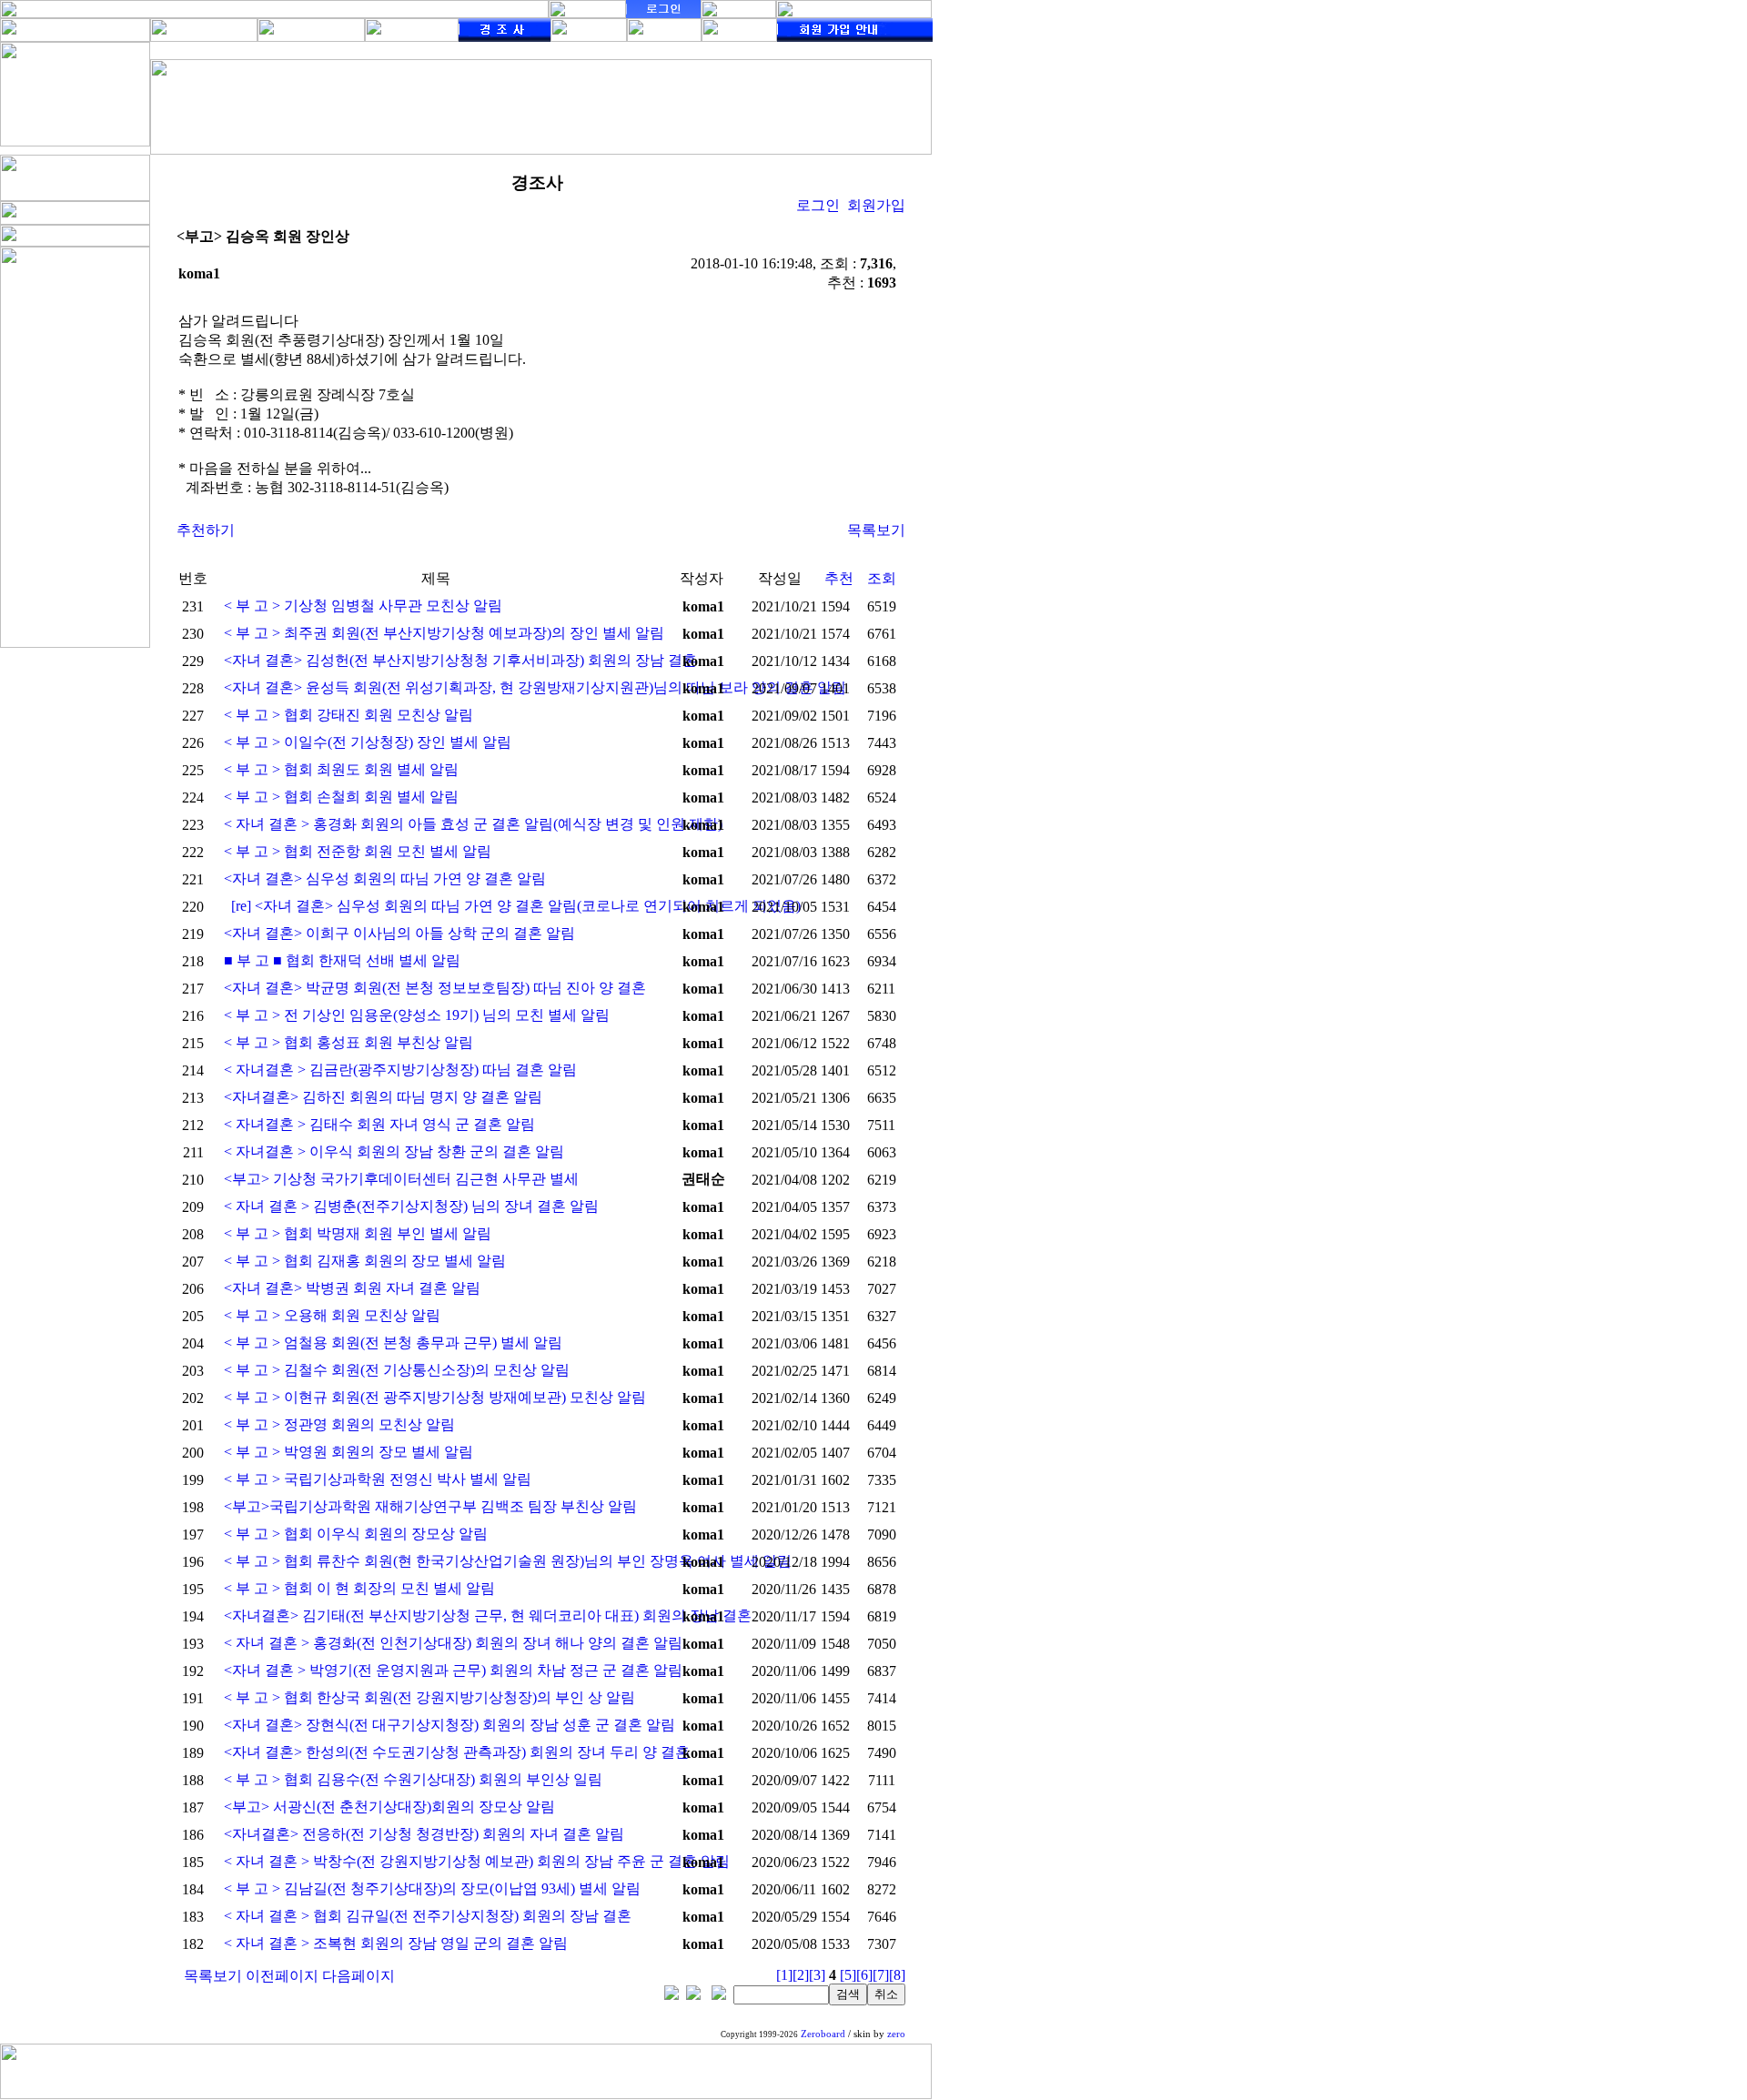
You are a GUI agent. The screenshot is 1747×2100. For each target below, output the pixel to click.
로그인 (818, 205)
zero (896, 2034)
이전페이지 (282, 1976)
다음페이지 (358, 1976)
